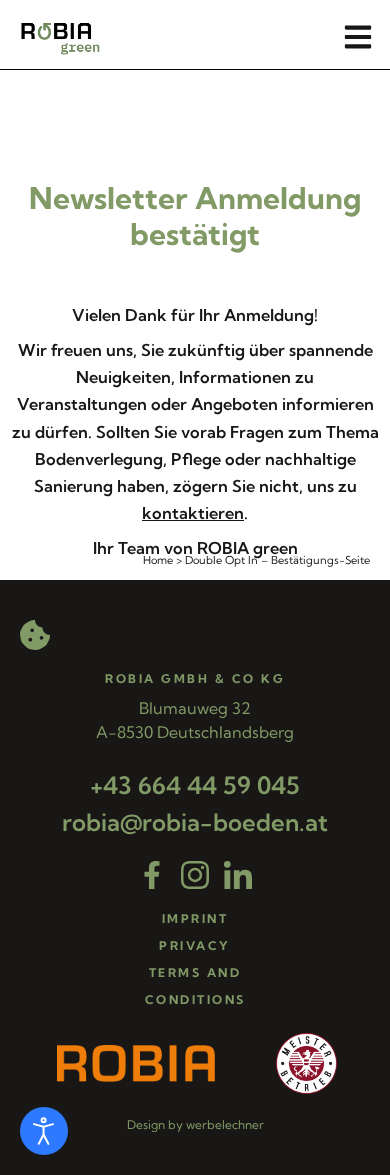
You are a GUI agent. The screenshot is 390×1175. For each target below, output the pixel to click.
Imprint (195, 918)
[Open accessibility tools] (44, 1131)
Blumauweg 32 (195, 708)
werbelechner (225, 1124)
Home (158, 560)
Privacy (195, 945)
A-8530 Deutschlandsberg (195, 732)
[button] (357, 37)
